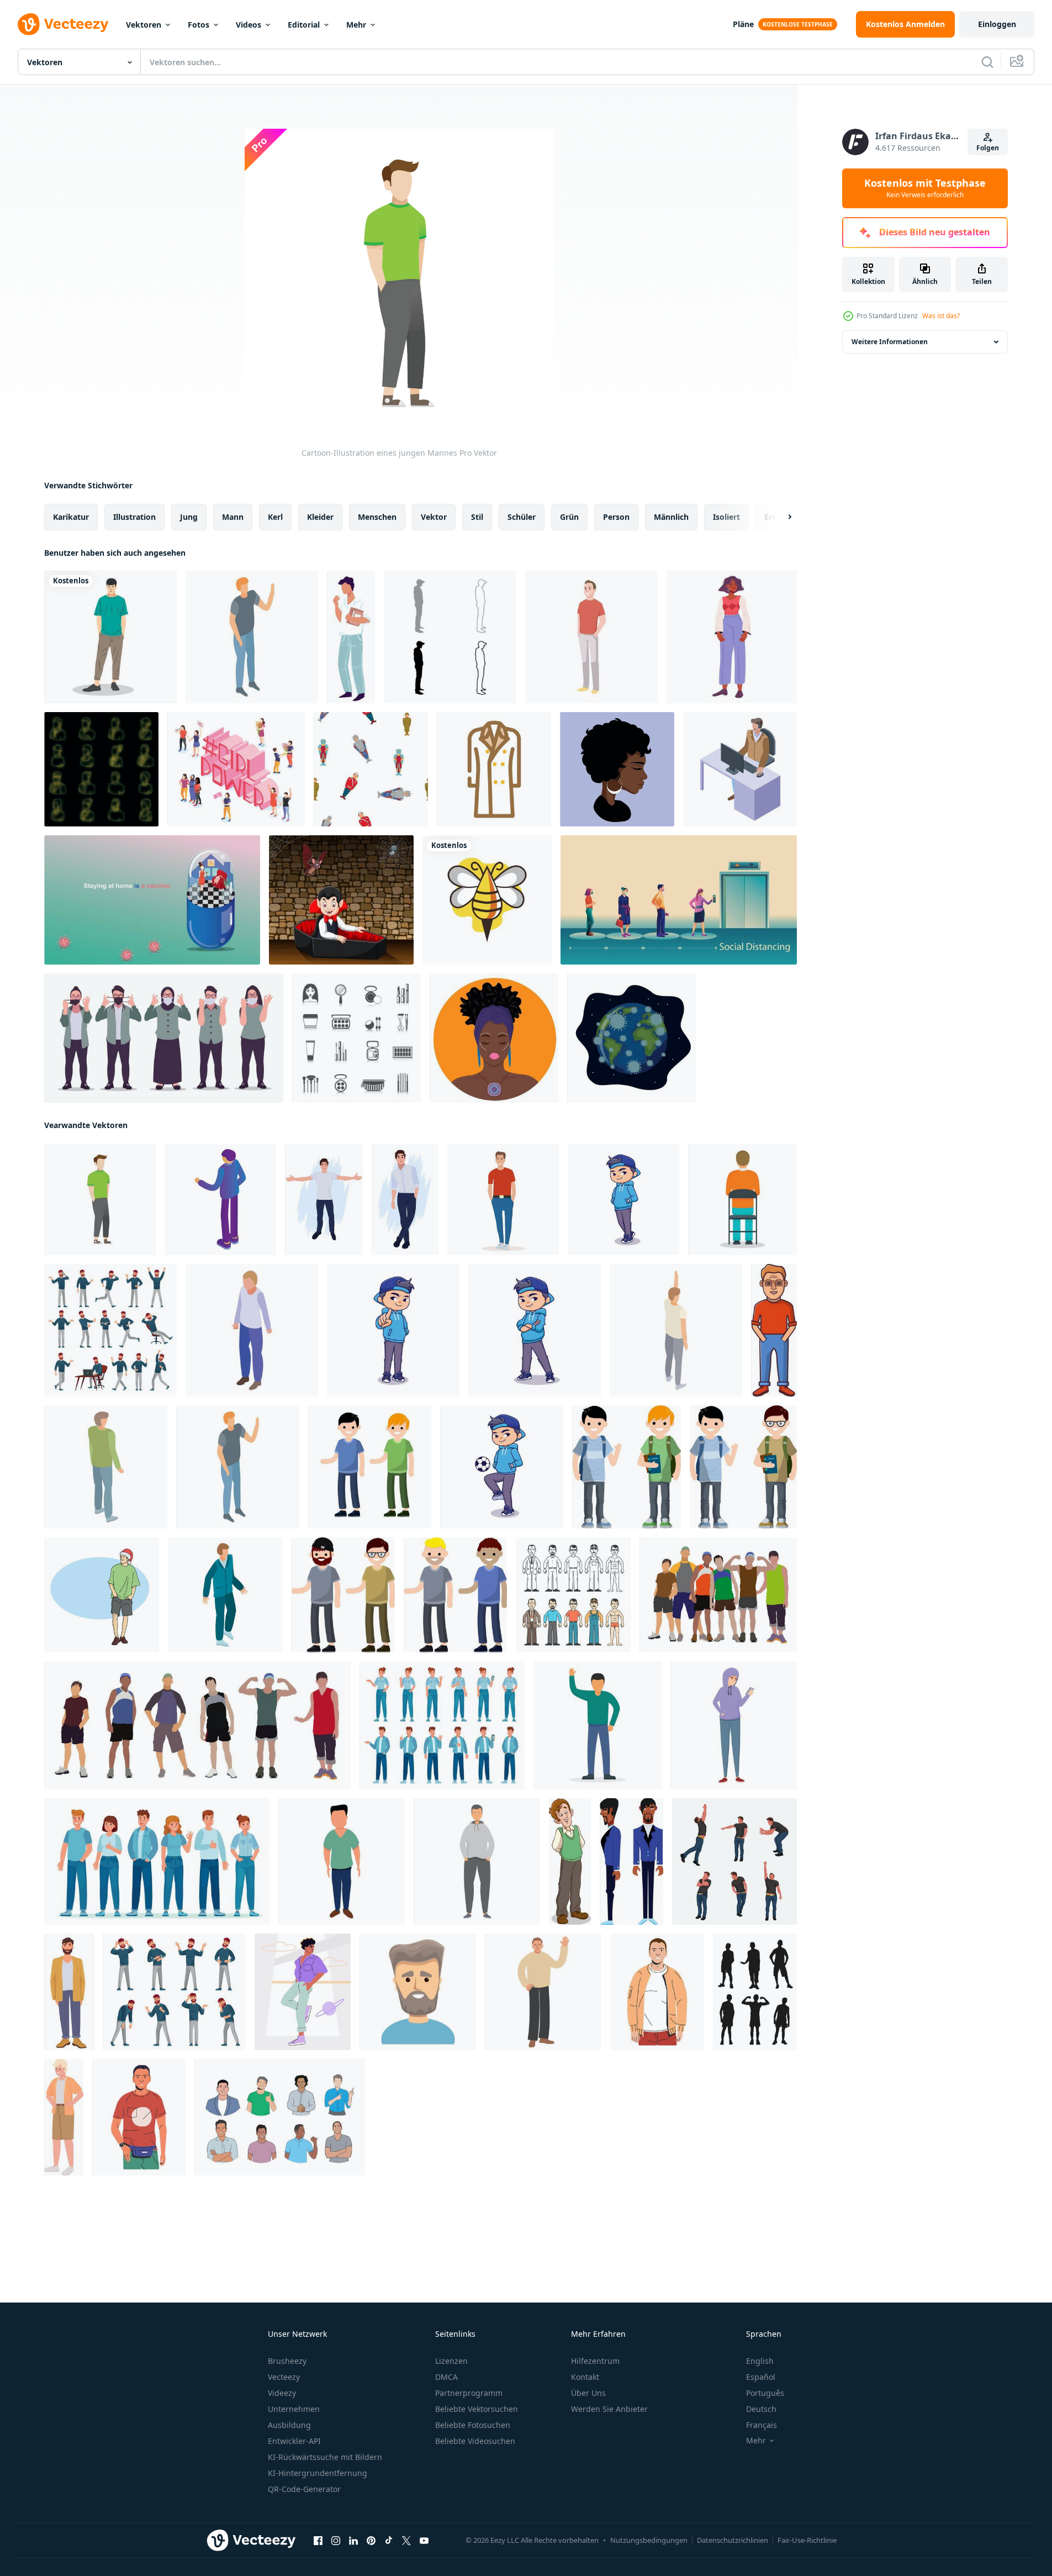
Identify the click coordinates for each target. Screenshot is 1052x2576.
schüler (522, 517)
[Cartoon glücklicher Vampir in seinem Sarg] (341, 900)
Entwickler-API (294, 2441)
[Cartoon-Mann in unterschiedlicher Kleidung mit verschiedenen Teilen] (573, 1595)
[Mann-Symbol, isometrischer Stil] (252, 1330)
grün (569, 517)
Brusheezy (287, 2361)
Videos (249, 25)
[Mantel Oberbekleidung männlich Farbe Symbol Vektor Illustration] (494, 769)
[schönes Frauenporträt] (617, 769)
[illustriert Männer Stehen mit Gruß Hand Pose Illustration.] (543, 1992)
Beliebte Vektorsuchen (477, 2409)
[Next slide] (780, 517)
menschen (377, 517)
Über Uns (588, 2393)
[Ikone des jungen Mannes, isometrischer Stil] (220, 1199)
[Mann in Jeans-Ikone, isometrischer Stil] (106, 1467)
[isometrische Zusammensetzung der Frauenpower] (236, 769)
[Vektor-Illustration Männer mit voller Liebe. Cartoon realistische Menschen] (324, 1199)
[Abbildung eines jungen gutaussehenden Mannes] (280, 2117)
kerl (275, 517)
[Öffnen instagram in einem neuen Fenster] (336, 2541)
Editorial (304, 25)
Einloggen (997, 24)
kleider (320, 517)
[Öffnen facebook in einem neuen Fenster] (318, 2541)
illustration (134, 517)
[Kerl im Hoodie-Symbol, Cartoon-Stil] (734, 1725)
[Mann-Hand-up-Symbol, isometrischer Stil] (252, 637)
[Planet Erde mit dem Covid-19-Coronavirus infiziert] (631, 1038)
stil (477, 517)
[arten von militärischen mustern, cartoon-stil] (371, 769)
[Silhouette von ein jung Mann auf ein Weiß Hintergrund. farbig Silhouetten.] (197, 1725)
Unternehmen (294, 2409)
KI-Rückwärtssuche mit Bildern (325, 2457)
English (760, 2361)
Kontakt (585, 2377)
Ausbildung (289, 2425)
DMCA (446, 2377)
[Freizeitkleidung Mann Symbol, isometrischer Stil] (225, 1595)
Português (765, 2393)
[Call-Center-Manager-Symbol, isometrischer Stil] (740, 769)
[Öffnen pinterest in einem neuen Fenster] (371, 2541)
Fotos (199, 25)
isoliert (726, 517)
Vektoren (144, 25)
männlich (671, 517)
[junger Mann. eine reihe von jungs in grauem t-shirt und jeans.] (370, 1467)
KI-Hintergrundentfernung (318, 2473)
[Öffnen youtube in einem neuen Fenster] (424, 2541)
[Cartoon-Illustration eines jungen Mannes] (100, 1199)
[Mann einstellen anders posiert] (734, 1861)
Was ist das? (941, 316)
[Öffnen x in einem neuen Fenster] (406, 2541)
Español (761, 2377)
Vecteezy (284, 2377)
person (616, 517)
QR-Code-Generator (304, 2489)
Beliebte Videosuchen (475, 2441)
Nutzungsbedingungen (649, 2540)
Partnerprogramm (469, 2393)
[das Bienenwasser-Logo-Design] (487, 900)
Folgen (988, 148)
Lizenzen (451, 2361)
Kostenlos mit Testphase (925, 188)
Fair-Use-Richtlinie (807, 2540)
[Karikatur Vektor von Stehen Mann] (570, 1861)
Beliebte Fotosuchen (473, 2425)
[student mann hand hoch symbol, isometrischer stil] (676, 1330)
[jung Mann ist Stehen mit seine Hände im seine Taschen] (477, 1861)
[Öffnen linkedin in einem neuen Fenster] (353, 2541)
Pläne (743, 24)
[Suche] (987, 62)
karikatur (71, 517)
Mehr (356, 25)
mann (233, 517)
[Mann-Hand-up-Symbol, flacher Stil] (598, 1725)
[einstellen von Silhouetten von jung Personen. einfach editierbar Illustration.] (755, 1992)
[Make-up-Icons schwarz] (356, 1038)
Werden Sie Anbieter (609, 2409)
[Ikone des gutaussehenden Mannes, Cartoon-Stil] (342, 1861)
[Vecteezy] (63, 24)
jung (189, 517)
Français (762, 2425)
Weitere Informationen (890, 342)
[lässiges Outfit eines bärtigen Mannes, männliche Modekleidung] (69, 1992)
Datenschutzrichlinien (733, 2540)
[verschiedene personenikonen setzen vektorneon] (101, 769)
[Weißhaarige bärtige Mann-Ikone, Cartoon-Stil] (418, 1992)
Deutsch (761, 2409)
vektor (434, 517)
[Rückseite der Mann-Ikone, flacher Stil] (742, 1199)
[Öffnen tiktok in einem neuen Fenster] (389, 2541)
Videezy (282, 2393)
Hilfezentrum (595, 2361)
